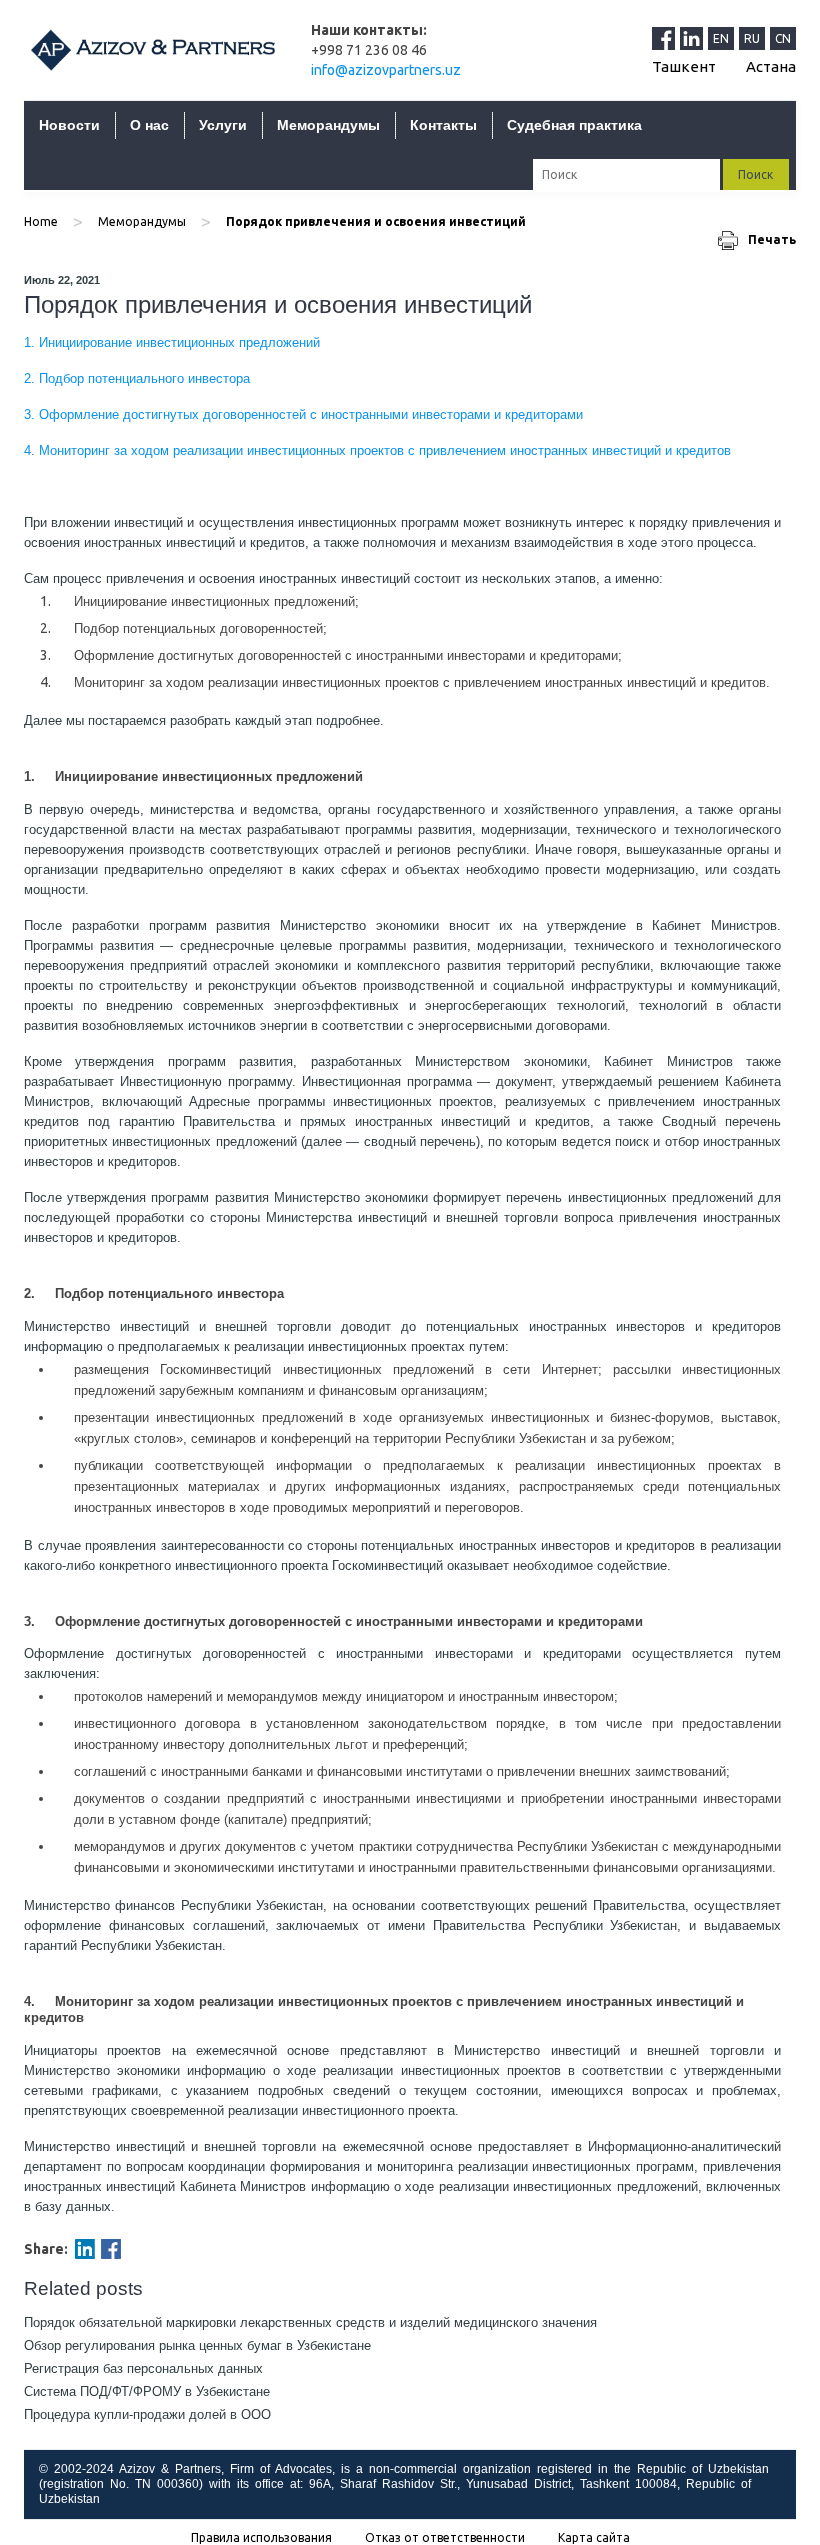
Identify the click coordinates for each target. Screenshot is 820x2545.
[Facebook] (111, 2249)
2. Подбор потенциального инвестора (137, 378)
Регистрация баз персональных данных (143, 2368)
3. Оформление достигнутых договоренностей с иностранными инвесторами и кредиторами (303, 414)
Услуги (223, 125)
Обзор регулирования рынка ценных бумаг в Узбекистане (197, 2345)
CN (783, 38)
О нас (149, 125)
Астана (771, 66)
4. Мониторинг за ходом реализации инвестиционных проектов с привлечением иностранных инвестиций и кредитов (377, 450)
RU (752, 38)
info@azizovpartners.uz (386, 70)
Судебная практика (574, 125)
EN (721, 38)
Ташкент (684, 66)
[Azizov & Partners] (152, 49)
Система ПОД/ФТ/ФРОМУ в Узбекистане (147, 2391)
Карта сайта (594, 2538)
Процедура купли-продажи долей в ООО (147, 2414)
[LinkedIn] (694, 38)
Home (41, 221)
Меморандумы (328, 125)
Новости (69, 125)
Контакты (443, 125)
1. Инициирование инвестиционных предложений (172, 342)
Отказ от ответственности (445, 2538)
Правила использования (261, 2538)
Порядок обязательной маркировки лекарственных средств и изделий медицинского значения (310, 2322)
